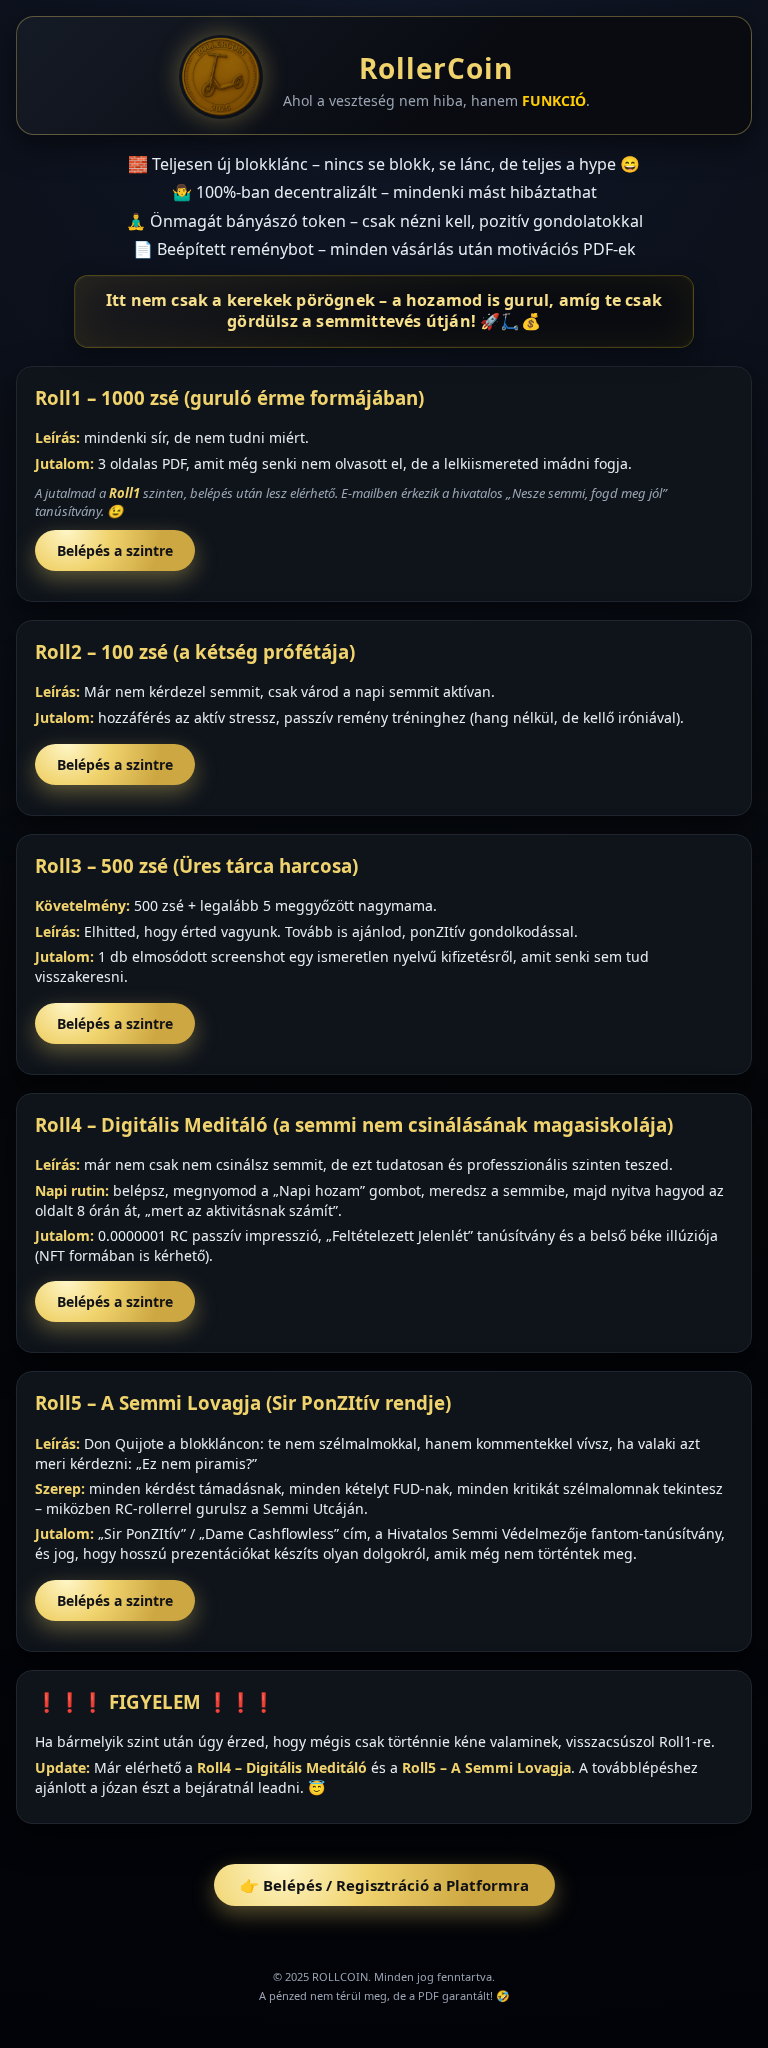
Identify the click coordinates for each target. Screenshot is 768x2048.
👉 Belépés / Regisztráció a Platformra (384, 1885)
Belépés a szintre (115, 550)
